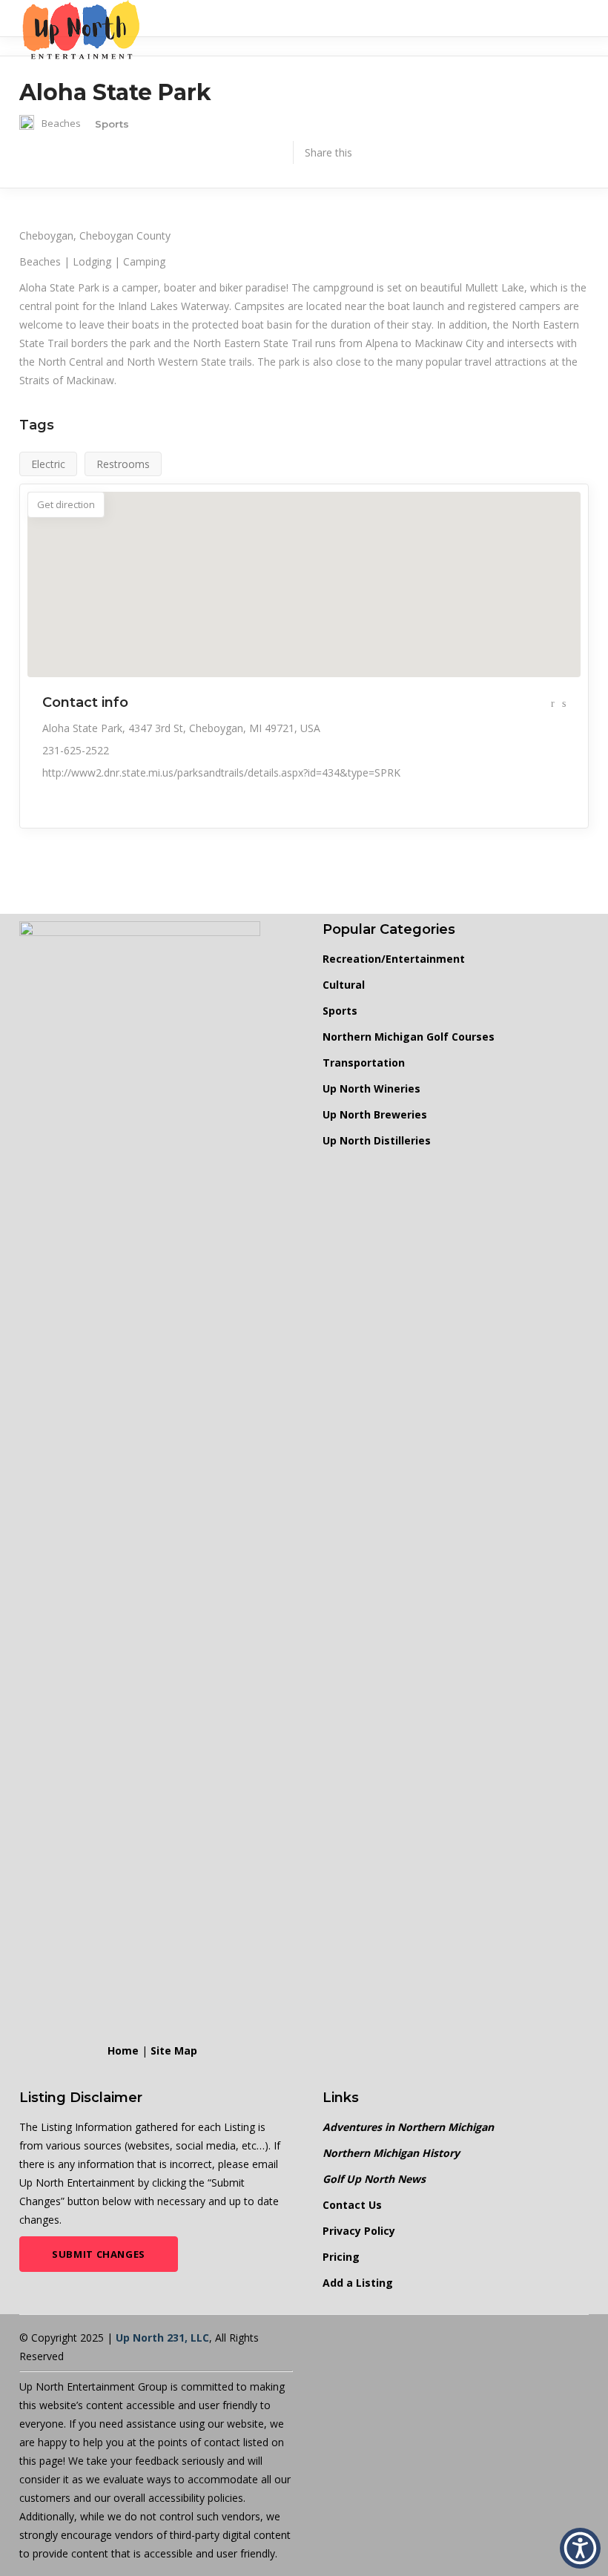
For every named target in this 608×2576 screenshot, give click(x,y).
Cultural (344, 985)
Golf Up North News (374, 2179)
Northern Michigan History (391, 2153)
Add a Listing (358, 2283)
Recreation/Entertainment (394, 959)
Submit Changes (99, 2254)
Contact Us (352, 2205)
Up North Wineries (371, 1088)
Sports (340, 1011)
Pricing (341, 2257)
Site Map (174, 2050)
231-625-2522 (76, 750)
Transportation (364, 1063)
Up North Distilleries (377, 1140)
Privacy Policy (359, 2231)
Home (123, 2050)
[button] (580, 2548)
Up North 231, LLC (162, 2338)
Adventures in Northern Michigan (408, 2127)
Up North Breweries (375, 1114)
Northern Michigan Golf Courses (409, 1037)
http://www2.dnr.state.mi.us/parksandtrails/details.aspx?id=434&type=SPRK (221, 773)
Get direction (66, 504)
